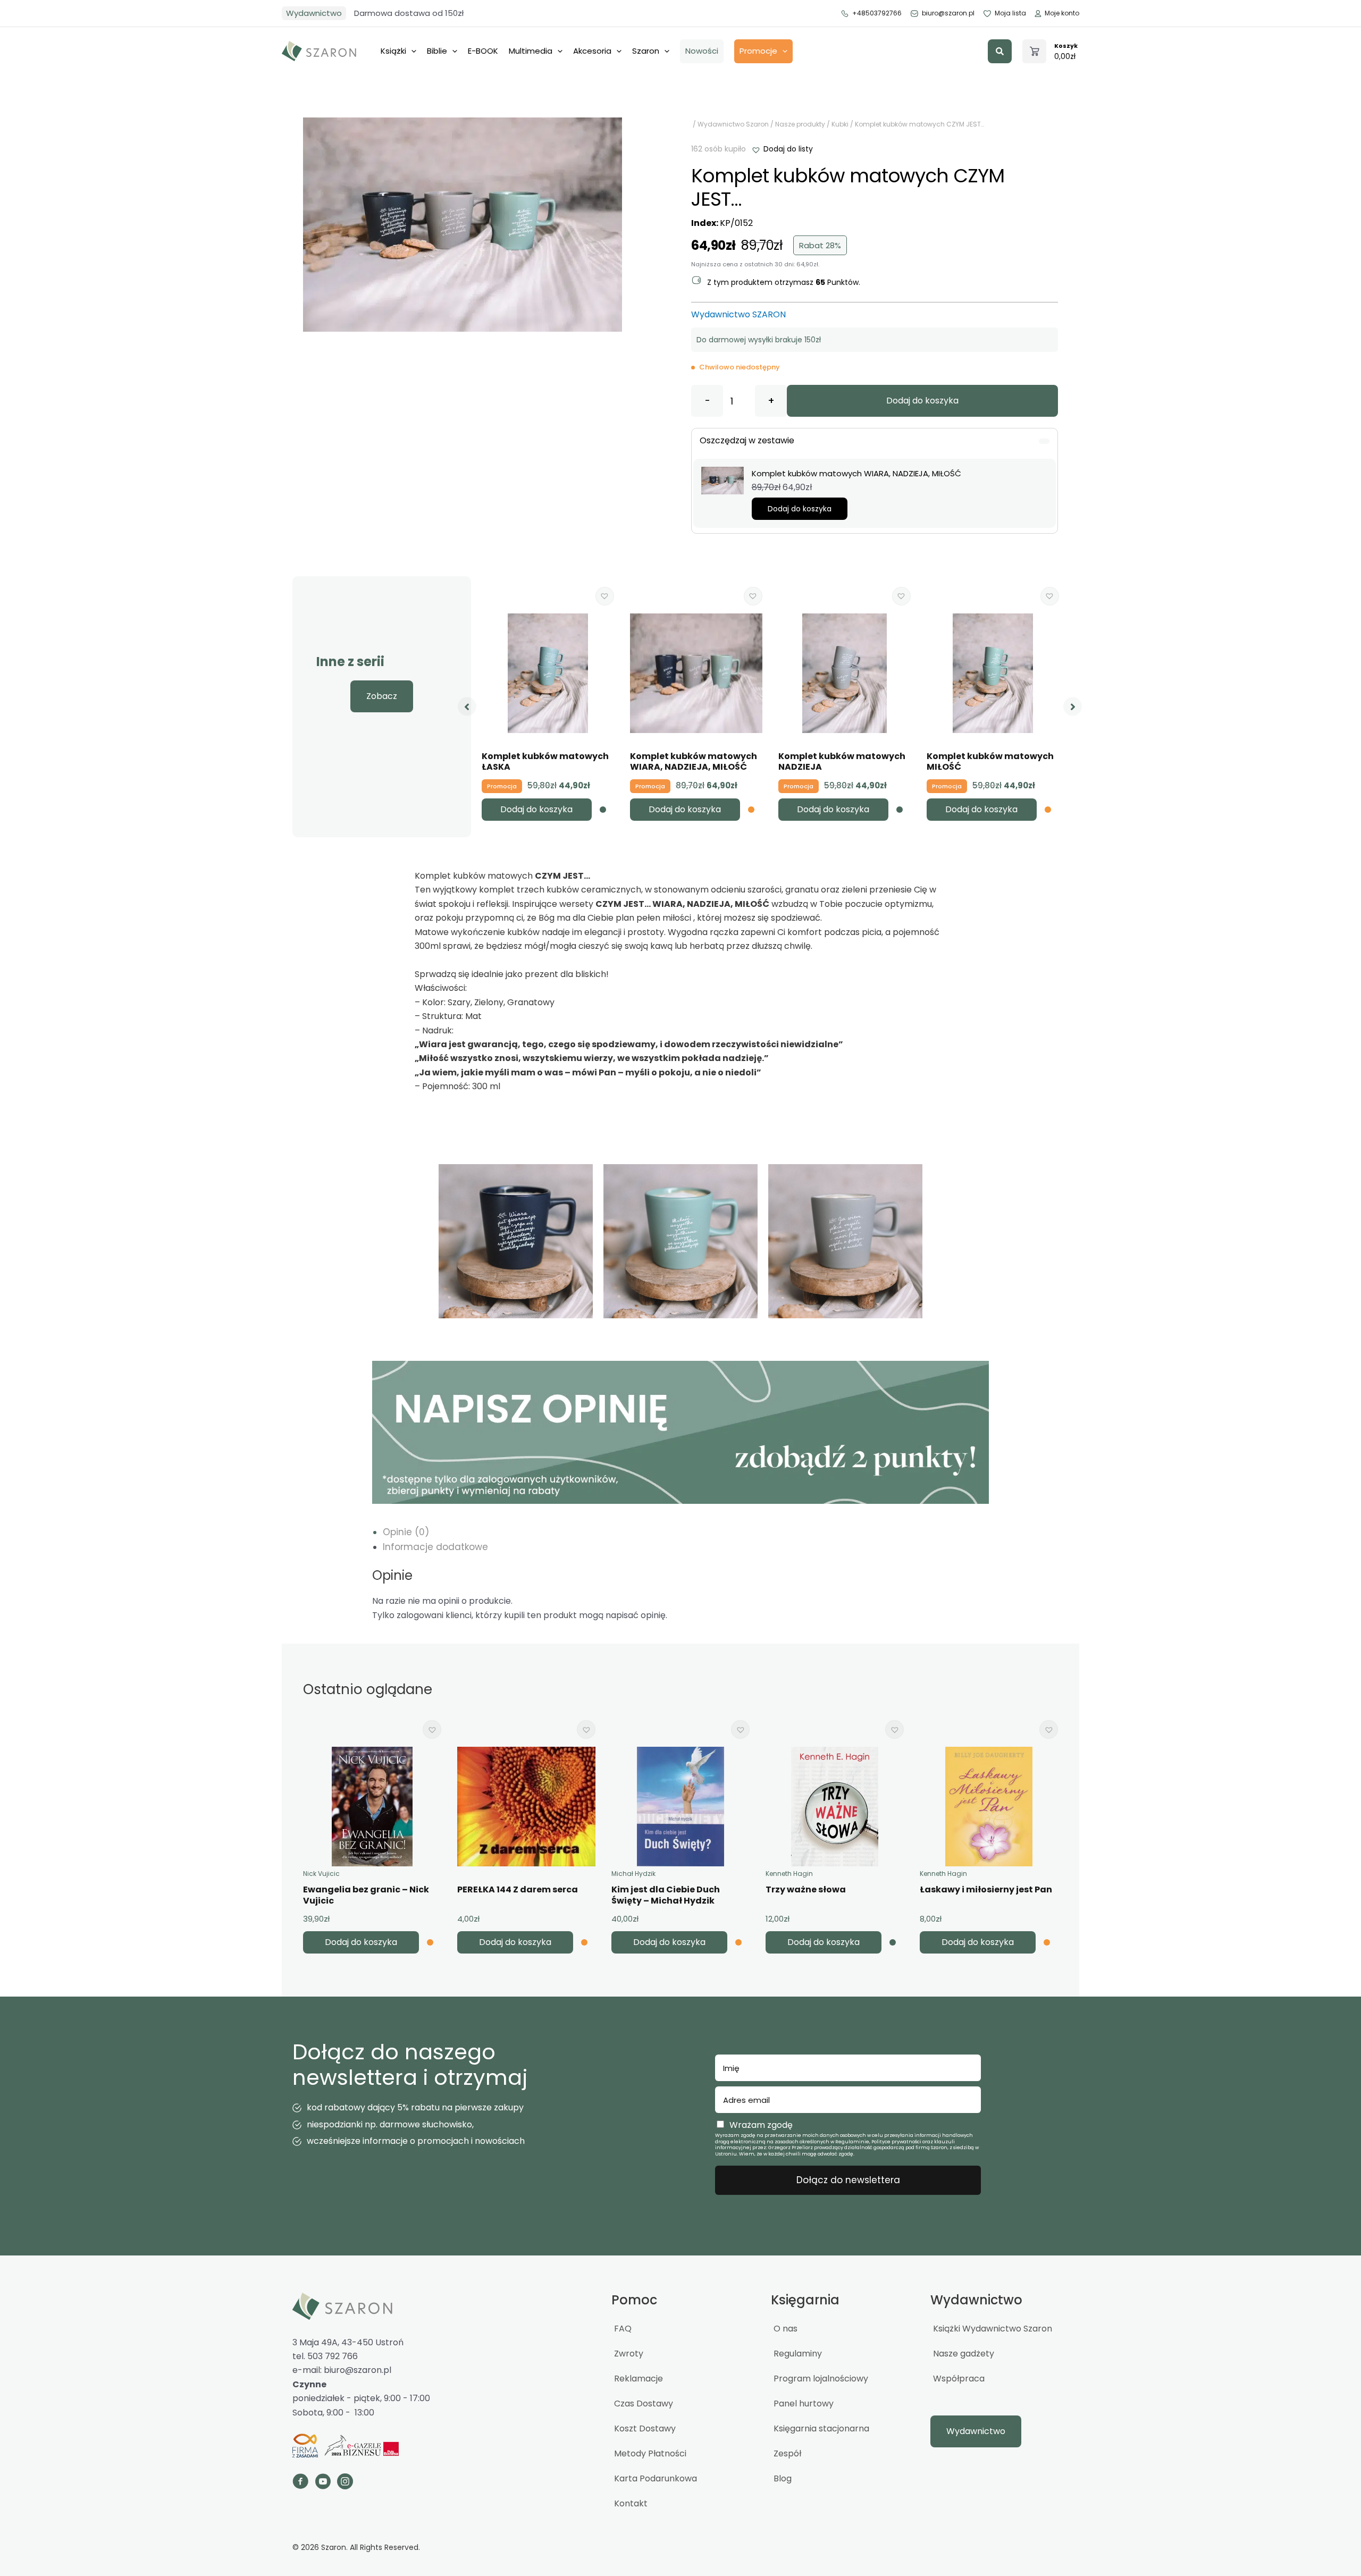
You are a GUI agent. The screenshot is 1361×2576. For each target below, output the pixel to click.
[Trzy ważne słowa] (835, 1807)
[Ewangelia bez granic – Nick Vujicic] (372, 1807)
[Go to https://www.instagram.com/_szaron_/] (345, 2483)
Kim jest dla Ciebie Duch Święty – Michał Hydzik (666, 1895)
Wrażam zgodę (761, 2125)
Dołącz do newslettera (848, 2180)
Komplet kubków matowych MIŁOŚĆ (990, 762)
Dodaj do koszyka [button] (800, 509)
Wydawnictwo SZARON (738, 314)
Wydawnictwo (314, 13)
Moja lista (1010, 13)
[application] (411, 51)
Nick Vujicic (321, 1874)
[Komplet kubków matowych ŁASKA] (548, 673)
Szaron (646, 51)
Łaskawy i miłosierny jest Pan (986, 1889)
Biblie (437, 51)
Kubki (840, 124)
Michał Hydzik (633, 1874)
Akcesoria (592, 51)
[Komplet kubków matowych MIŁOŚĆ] (993, 673)
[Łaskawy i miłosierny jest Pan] (989, 1807)
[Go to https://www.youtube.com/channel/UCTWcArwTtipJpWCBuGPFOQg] (323, 2483)
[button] (1000, 51)
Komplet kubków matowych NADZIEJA (842, 762)
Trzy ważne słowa (806, 1889)
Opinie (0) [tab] (406, 1532)
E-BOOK (483, 51)
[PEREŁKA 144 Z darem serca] (526, 1807)
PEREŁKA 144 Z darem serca (518, 1889)
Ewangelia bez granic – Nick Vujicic (366, 1895)
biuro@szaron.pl (948, 13)
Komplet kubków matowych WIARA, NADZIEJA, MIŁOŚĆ (694, 762)
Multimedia (531, 51)
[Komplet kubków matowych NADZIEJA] (844, 673)
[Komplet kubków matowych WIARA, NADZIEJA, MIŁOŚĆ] (722, 480)
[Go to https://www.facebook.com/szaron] (300, 2483)
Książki (393, 51)
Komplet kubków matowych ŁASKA (545, 762)
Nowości (702, 51)
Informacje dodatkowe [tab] (435, 1547)
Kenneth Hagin (789, 1874)
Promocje (758, 51)
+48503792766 (877, 13)
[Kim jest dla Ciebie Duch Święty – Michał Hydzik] (680, 1807)
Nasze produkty (800, 124)
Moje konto (1062, 13)
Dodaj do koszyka (922, 401)
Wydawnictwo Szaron (733, 124)
